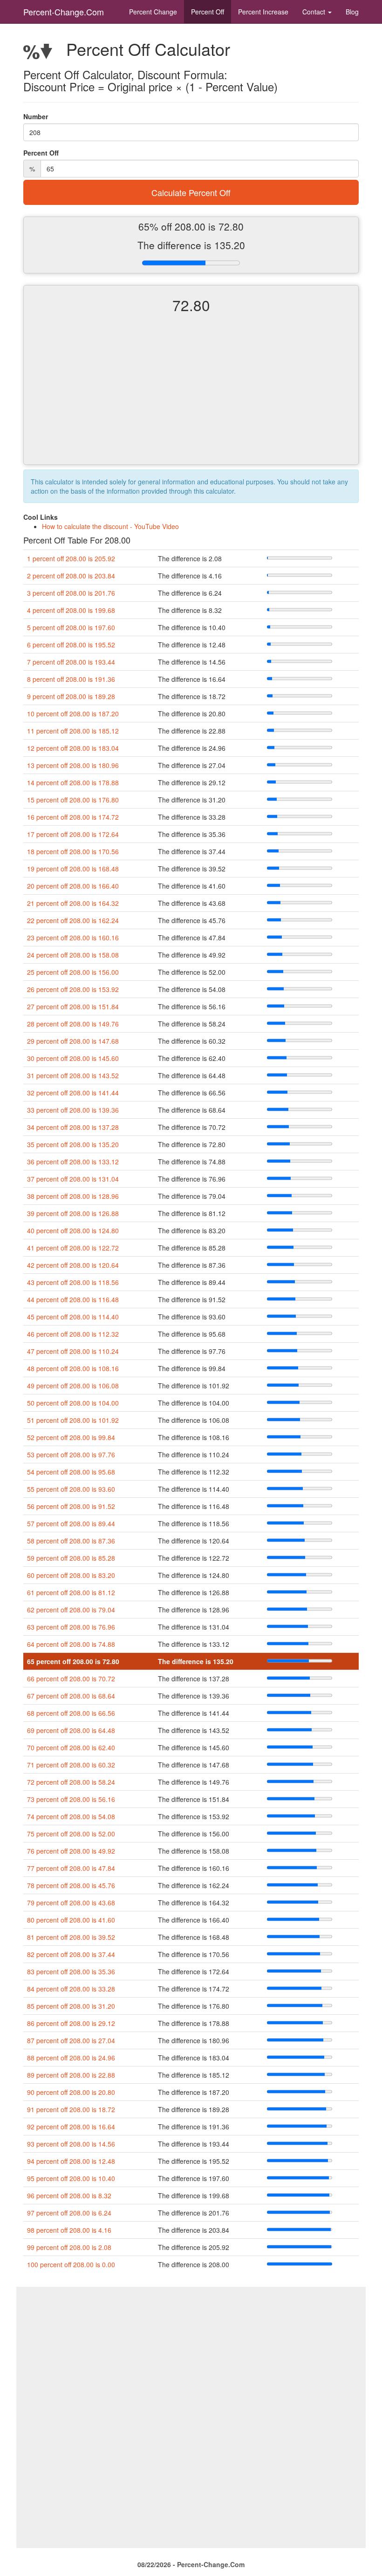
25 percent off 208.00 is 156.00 (73, 972)
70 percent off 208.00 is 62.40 (71, 1747)
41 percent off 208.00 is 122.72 (73, 1248)
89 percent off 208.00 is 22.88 (71, 2075)
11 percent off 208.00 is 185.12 (73, 731)
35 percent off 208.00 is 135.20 (73, 1144)
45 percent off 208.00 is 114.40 (73, 1317)
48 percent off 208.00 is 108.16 (73, 1368)
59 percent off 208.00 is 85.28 (71, 1558)
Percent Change (153, 12)
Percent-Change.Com (64, 12)
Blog (352, 12)
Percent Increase (263, 12)
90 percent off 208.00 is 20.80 (71, 2092)
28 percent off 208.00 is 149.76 (73, 1024)
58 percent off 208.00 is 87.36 (71, 1541)
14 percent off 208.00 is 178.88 (73, 782)
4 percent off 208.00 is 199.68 (71, 610)
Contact (315, 12)
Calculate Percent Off (191, 192)
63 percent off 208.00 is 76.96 (71, 1627)
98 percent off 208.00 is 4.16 (69, 2230)
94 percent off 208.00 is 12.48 (71, 2161)
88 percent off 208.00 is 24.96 (71, 2058)
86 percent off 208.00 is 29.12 (71, 2023)
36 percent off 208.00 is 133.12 (73, 1162)
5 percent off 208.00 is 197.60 (71, 627)
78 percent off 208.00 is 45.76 (71, 1885)
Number (36, 116)
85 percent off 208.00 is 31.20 (71, 2006)
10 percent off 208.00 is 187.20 (73, 714)
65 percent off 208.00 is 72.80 (73, 1661)
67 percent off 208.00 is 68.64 (71, 1696)
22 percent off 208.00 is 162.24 (73, 920)
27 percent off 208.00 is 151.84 (73, 1006)
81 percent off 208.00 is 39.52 (71, 1937)
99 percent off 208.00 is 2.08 (69, 2247)
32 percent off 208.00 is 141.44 (73, 1093)
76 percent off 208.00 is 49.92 (71, 1851)
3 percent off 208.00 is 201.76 (71, 593)
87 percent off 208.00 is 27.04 (71, 2040)
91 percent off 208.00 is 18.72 (71, 2109)
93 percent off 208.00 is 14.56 (71, 2144)
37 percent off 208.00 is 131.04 (73, 1179)
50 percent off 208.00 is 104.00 (73, 1403)
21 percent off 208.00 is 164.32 (73, 903)
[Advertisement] (191, 397)
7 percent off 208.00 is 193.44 (71, 662)
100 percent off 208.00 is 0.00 (71, 2264)
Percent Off (208, 12)
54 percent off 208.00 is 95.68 (71, 1472)
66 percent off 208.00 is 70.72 (71, 1679)
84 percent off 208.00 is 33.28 (71, 1989)
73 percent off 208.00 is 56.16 (71, 1799)
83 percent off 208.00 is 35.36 (71, 1971)
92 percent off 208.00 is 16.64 (71, 2127)
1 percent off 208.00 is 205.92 (71, 558)
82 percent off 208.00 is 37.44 (71, 1954)
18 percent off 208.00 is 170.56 (73, 851)
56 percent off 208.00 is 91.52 (71, 1506)
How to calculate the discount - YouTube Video (110, 526)
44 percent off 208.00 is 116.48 (73, 1299)
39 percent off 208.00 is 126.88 (73, 1213)
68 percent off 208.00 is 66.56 (71, 1713)
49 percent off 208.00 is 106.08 (73, 1386)
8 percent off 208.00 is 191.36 (71, 679)
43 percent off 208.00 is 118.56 (73, 1282)
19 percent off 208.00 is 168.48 (73, 869)
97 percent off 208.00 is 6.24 (69, 2213)
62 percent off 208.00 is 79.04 (71, 1610)
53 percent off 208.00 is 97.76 (71, 1455)
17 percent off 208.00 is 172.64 (73, 834)
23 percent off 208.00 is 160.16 (73, 938)
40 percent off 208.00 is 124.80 (73, 1230)
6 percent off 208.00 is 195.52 (71, 645)
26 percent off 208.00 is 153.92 (73, 989)
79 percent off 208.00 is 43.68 (71, 1903)
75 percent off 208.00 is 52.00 (71, 1834)
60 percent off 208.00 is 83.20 (71, 1575)
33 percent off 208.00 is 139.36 (73, 1110)
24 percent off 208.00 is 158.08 (73, 955)
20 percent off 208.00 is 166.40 (73, 886)
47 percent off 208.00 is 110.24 (73, 1351)
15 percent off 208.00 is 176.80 (73, 800)
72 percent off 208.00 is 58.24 (71, 1782)
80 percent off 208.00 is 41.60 (71, 1920)
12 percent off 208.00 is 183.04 (73, 748)
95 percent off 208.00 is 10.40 (71, 2178)
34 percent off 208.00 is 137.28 (73, 1127)
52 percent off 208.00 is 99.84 (71, 1437)
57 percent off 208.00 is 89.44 (71, 1523)
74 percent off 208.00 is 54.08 (71, 1816)
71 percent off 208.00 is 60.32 (71, 1765)
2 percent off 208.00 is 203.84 (71, 576)
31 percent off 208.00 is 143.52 (73, 1075)
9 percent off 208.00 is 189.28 (71, 696)
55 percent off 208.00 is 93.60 (71, 1489)
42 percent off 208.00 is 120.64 (73, 1265)
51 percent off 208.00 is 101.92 (73, 1420)
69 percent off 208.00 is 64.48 (71, 1730)
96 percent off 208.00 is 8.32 (69, 2195)
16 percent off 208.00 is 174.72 (73, 817)
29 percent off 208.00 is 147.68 (73, 1041)
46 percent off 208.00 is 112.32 (73, 1334)
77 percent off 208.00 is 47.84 (71, 1868)
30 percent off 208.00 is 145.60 (73, 1058)
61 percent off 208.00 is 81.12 (71, 1592)
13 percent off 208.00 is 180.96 (73, 765)
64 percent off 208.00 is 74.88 (71, 1644)
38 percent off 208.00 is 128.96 (73, 1196)
